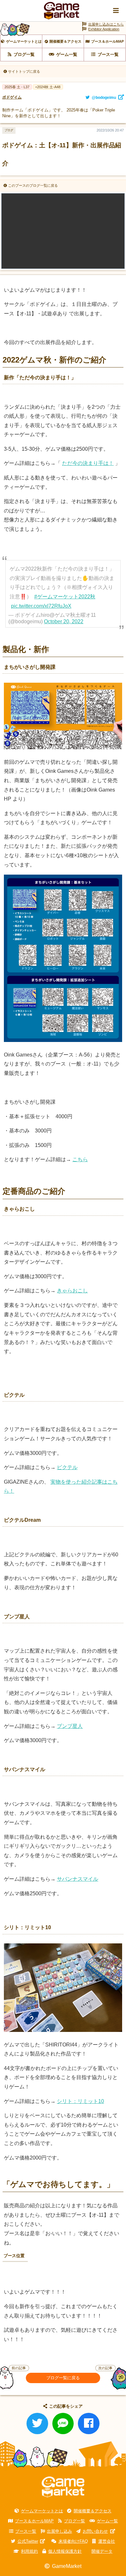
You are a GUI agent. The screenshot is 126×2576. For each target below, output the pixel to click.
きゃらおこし (72, 1291)
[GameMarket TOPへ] (63, 2487)
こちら (80, 1159)
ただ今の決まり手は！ (88, 463)
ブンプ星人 (70, 1726)
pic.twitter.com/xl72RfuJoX (41, 606)
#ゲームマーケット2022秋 (65, 597)
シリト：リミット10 (80, 2101)
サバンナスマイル (78, 1879)
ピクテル (67, 1467)
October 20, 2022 (64, 621)
